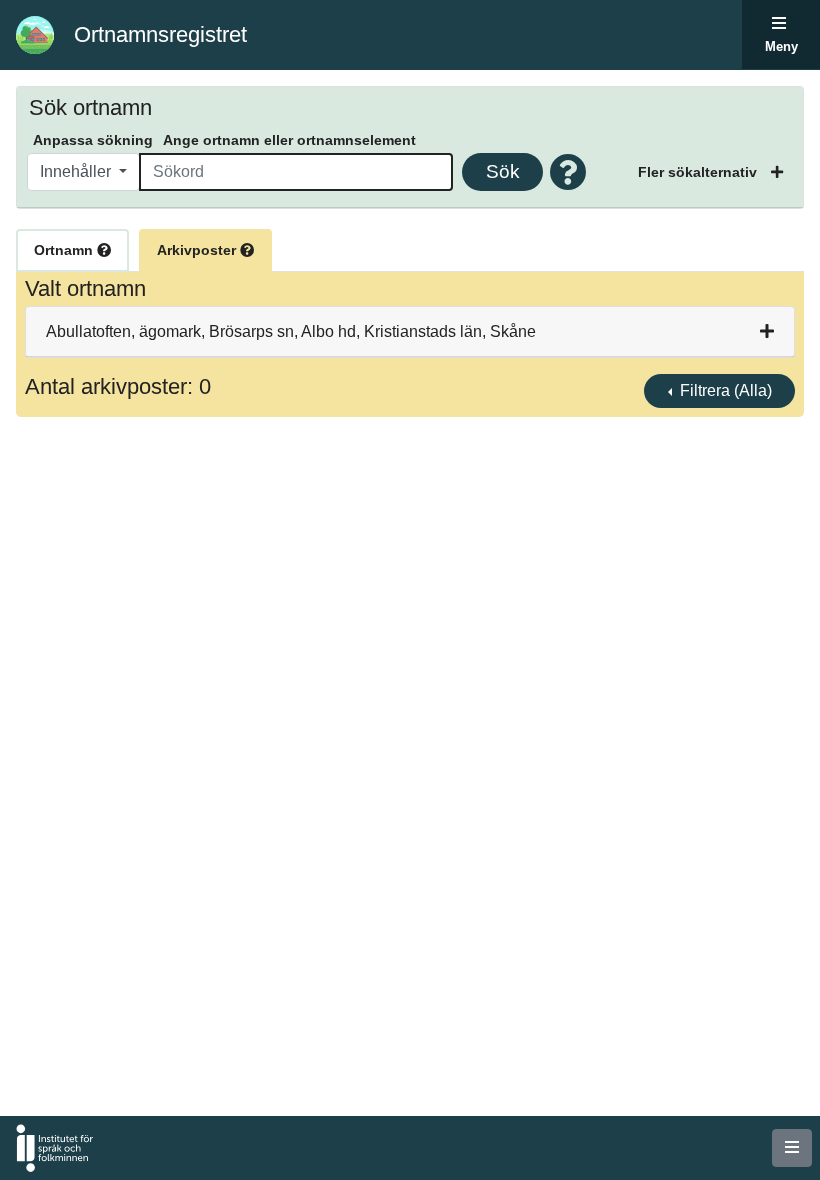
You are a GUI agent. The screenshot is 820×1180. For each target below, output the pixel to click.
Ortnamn (65, 250)
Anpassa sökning (93, 140)
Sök (503, 171)
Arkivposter (198, 250)
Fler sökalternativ (699, 172)
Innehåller (77, 171)
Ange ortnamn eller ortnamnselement (289, 140)
